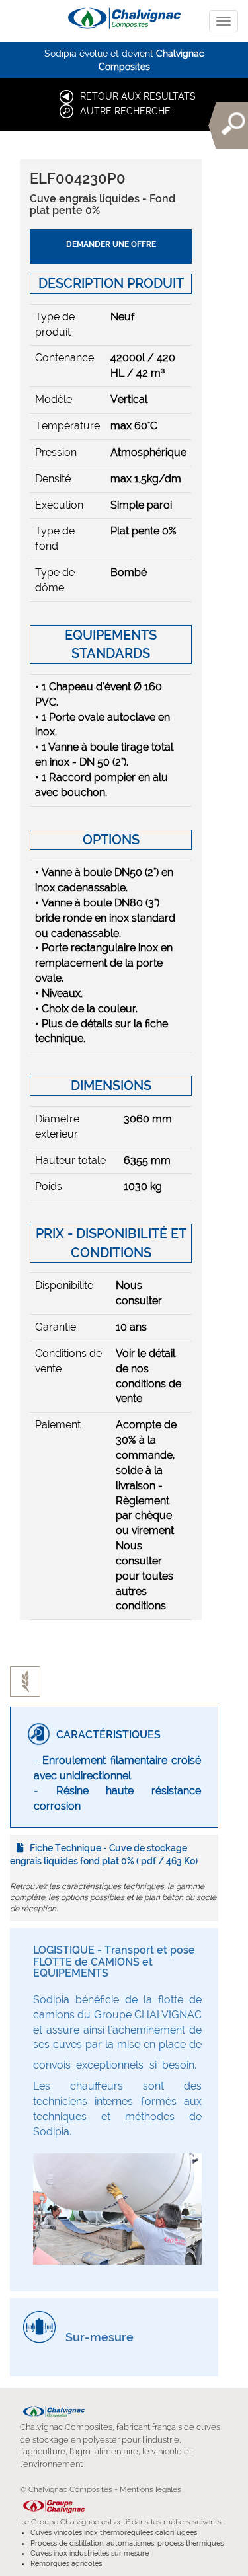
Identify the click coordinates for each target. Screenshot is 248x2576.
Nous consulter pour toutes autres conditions (145, 1576)
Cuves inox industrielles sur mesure (90, 2553)
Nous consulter (139, 1293)
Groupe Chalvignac (65, 2522)
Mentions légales (150, 2489)
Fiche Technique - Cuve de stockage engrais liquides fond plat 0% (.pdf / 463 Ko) (104, 1855)
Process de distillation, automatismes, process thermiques (127, 2543)
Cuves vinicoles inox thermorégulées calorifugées (114, 2533)
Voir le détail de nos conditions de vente (148, 1376)
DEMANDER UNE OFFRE (111, 244)
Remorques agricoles (66, 2564)
